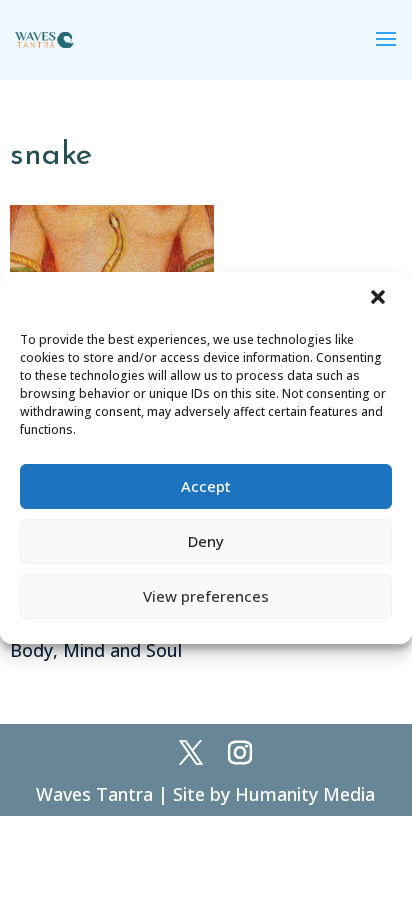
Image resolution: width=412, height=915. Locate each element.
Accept (206, 486)
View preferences (206, 596)
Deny (206, 541)
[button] (380, 299)
